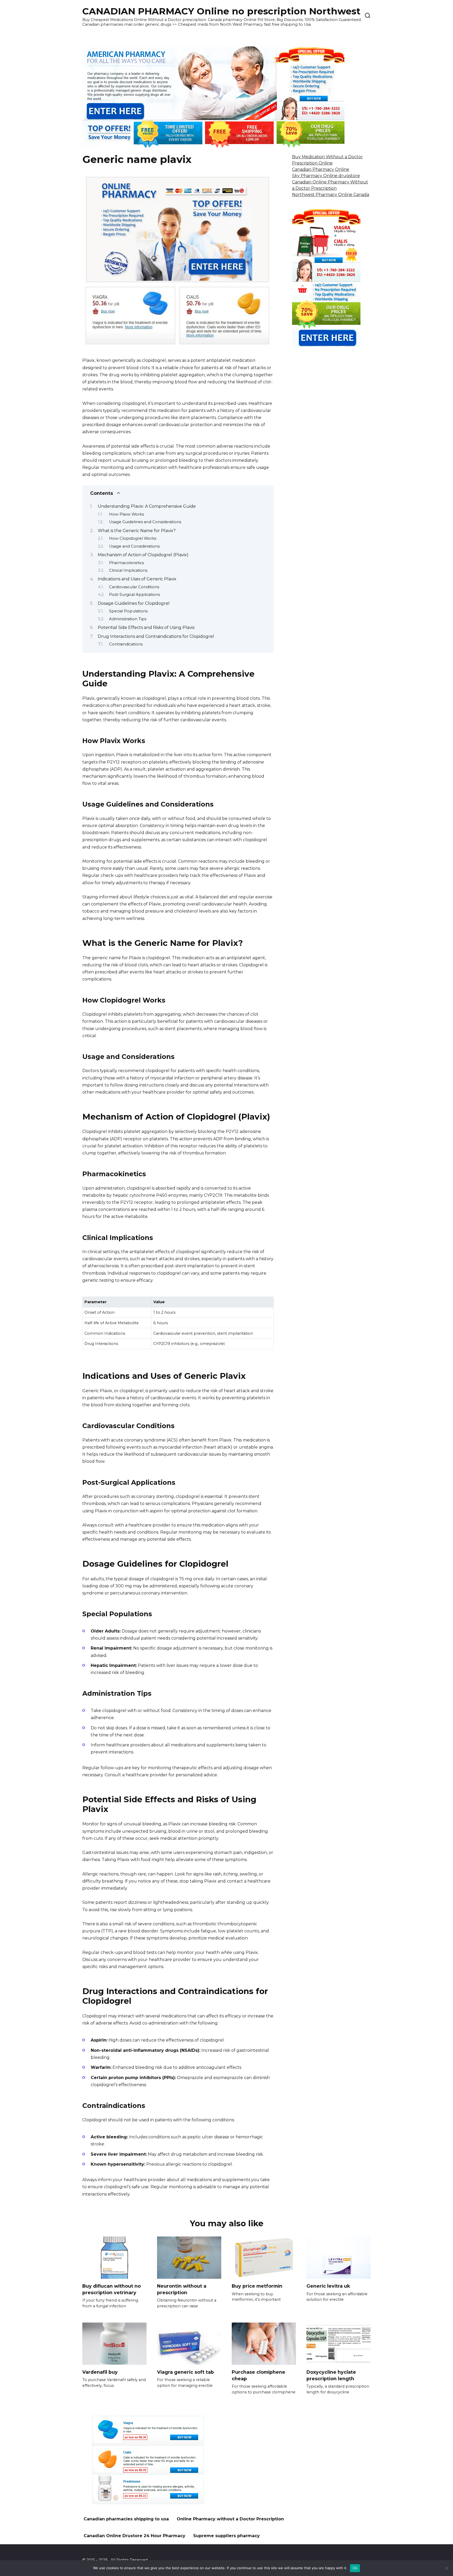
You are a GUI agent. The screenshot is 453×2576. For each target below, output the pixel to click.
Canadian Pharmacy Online (321, 169)
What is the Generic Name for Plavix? (137, 531)
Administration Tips (128, 619)
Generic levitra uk (328, 2286)
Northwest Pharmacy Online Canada (331, 195)
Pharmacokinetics (126, 563)
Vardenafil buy (100, 2372)
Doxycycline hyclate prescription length (331, 2375)
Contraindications (126, 644)
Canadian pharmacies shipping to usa (126, 2519)
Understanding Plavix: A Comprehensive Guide (147, 506)
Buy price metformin (257, 2286)
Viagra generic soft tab (185, 2372)
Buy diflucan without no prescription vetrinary (112, 2289)
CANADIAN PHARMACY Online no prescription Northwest (221, 11)
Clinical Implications (128, 570)
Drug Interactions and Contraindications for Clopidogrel (156, 636)
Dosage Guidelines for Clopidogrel (134, 603)
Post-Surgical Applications (134, 595)
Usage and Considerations (134, 546)
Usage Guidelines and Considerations (145, 522)
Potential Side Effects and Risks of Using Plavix (146, 627)
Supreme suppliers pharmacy (226, 2536)
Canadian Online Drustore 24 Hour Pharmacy (134, 2536)
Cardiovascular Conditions (134, 587)
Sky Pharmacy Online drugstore (326, 176)
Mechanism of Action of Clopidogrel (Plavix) (143, 555)
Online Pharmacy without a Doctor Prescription (230, 2519)
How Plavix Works (126, 514)
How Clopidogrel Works (133, 538)
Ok (355, 2568)
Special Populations (128, 611)
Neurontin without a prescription (182, 2289)
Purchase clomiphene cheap (258, 2375)
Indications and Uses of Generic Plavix (137, 579)
